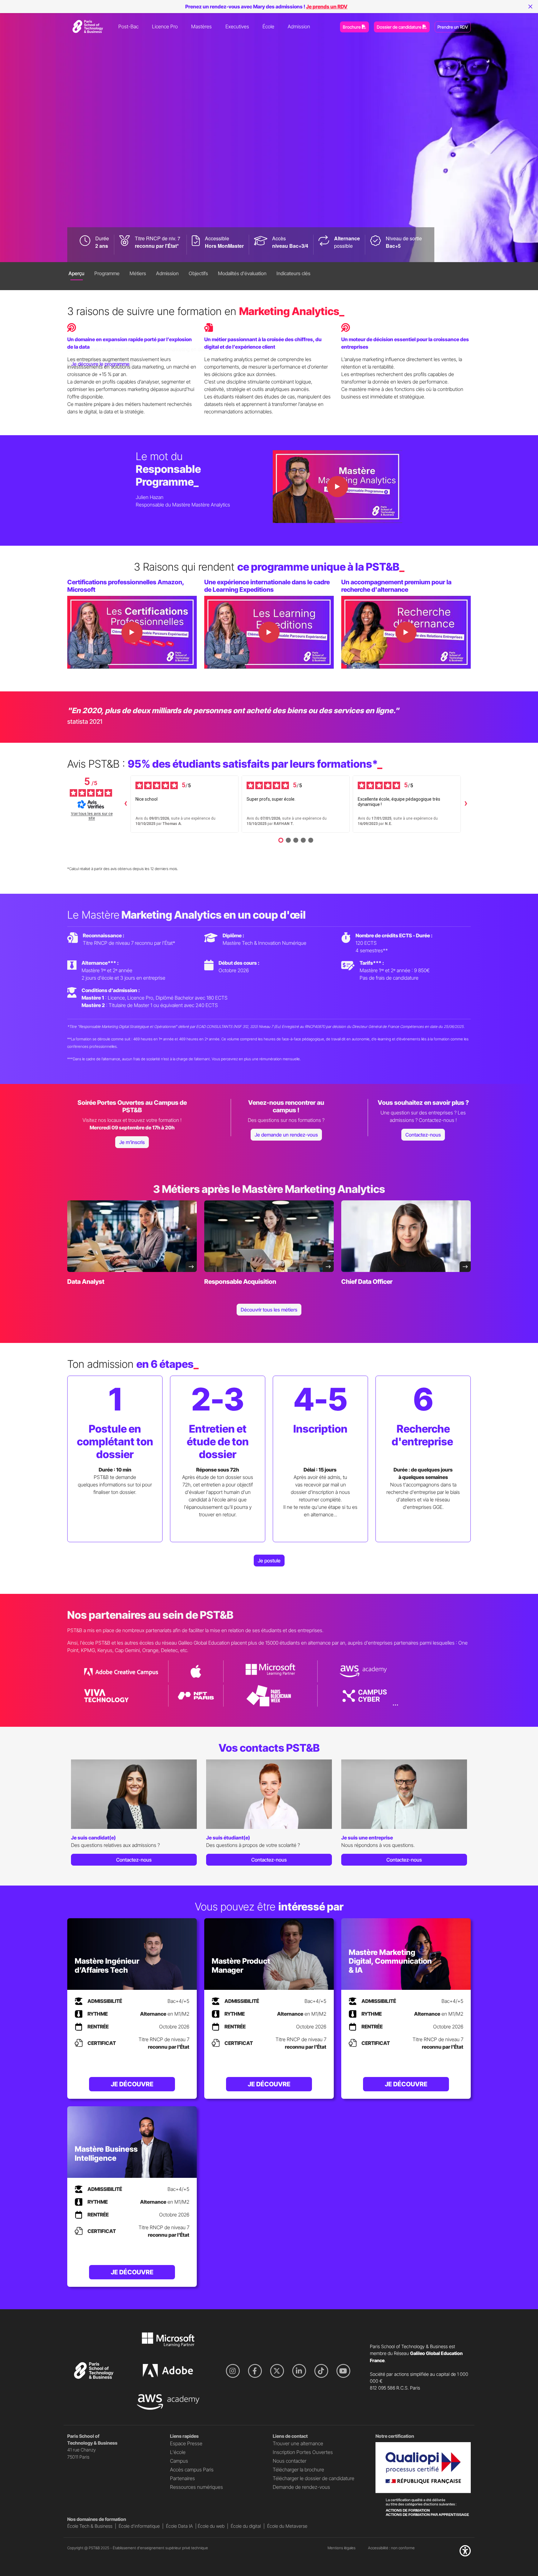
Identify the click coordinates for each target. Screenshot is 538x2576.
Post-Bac (128, 26)
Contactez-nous (423, 1135)
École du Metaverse (287, 2526)
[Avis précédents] (125, 804)
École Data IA (179, 2526)
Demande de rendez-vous (301, 2487)
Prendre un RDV (453, 27)
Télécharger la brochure (298, 2470)
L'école (178, 2452)
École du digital (246, 2526)
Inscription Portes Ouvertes (303, 2452)
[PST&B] (87, 26)
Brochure (352, 27)
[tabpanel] (134, 1815)
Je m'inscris (132, 1142)
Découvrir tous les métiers (269, 1310)
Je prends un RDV (327, 7)
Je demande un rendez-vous (286, 1135)
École (268, 26)
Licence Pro (165, 26)
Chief (367, 1282)
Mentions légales (342, 2548)
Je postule (269, 1561)
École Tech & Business (90, 2526)
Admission (299, 26)
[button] (465, 2553)
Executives (237, 26)
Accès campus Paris (192, 2470)
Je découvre (132, 2084)
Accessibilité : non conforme (391, 2548)
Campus (179, 2461)
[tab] (76, 275)
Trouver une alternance (298, 2443)
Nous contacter (290, 2461)
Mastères (201, 26)
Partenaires (182, 2478)
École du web (211, 2526)
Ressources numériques (196, 2487)
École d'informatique (139, 2526)
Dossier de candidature (400, 27)
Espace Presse (186, 2443)
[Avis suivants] (466, 804)
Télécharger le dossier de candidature (314, 2478)
